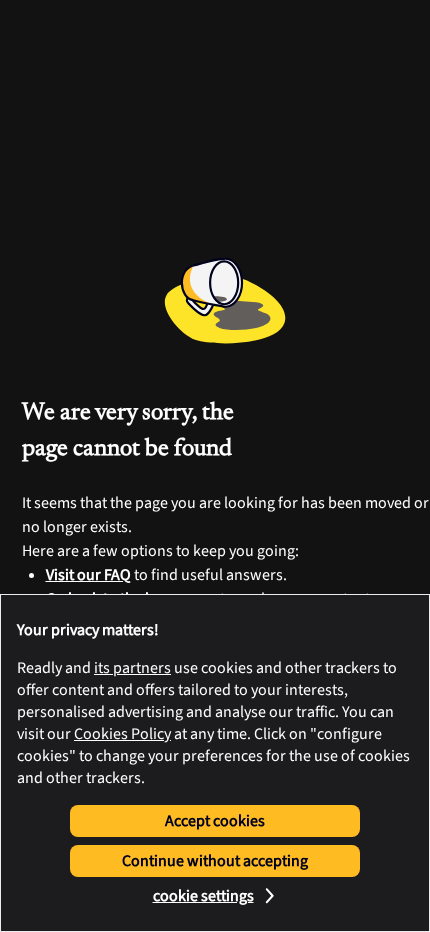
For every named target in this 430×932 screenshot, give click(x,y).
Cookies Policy (122, 734)
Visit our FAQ (88, 575)
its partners (132, 668)
